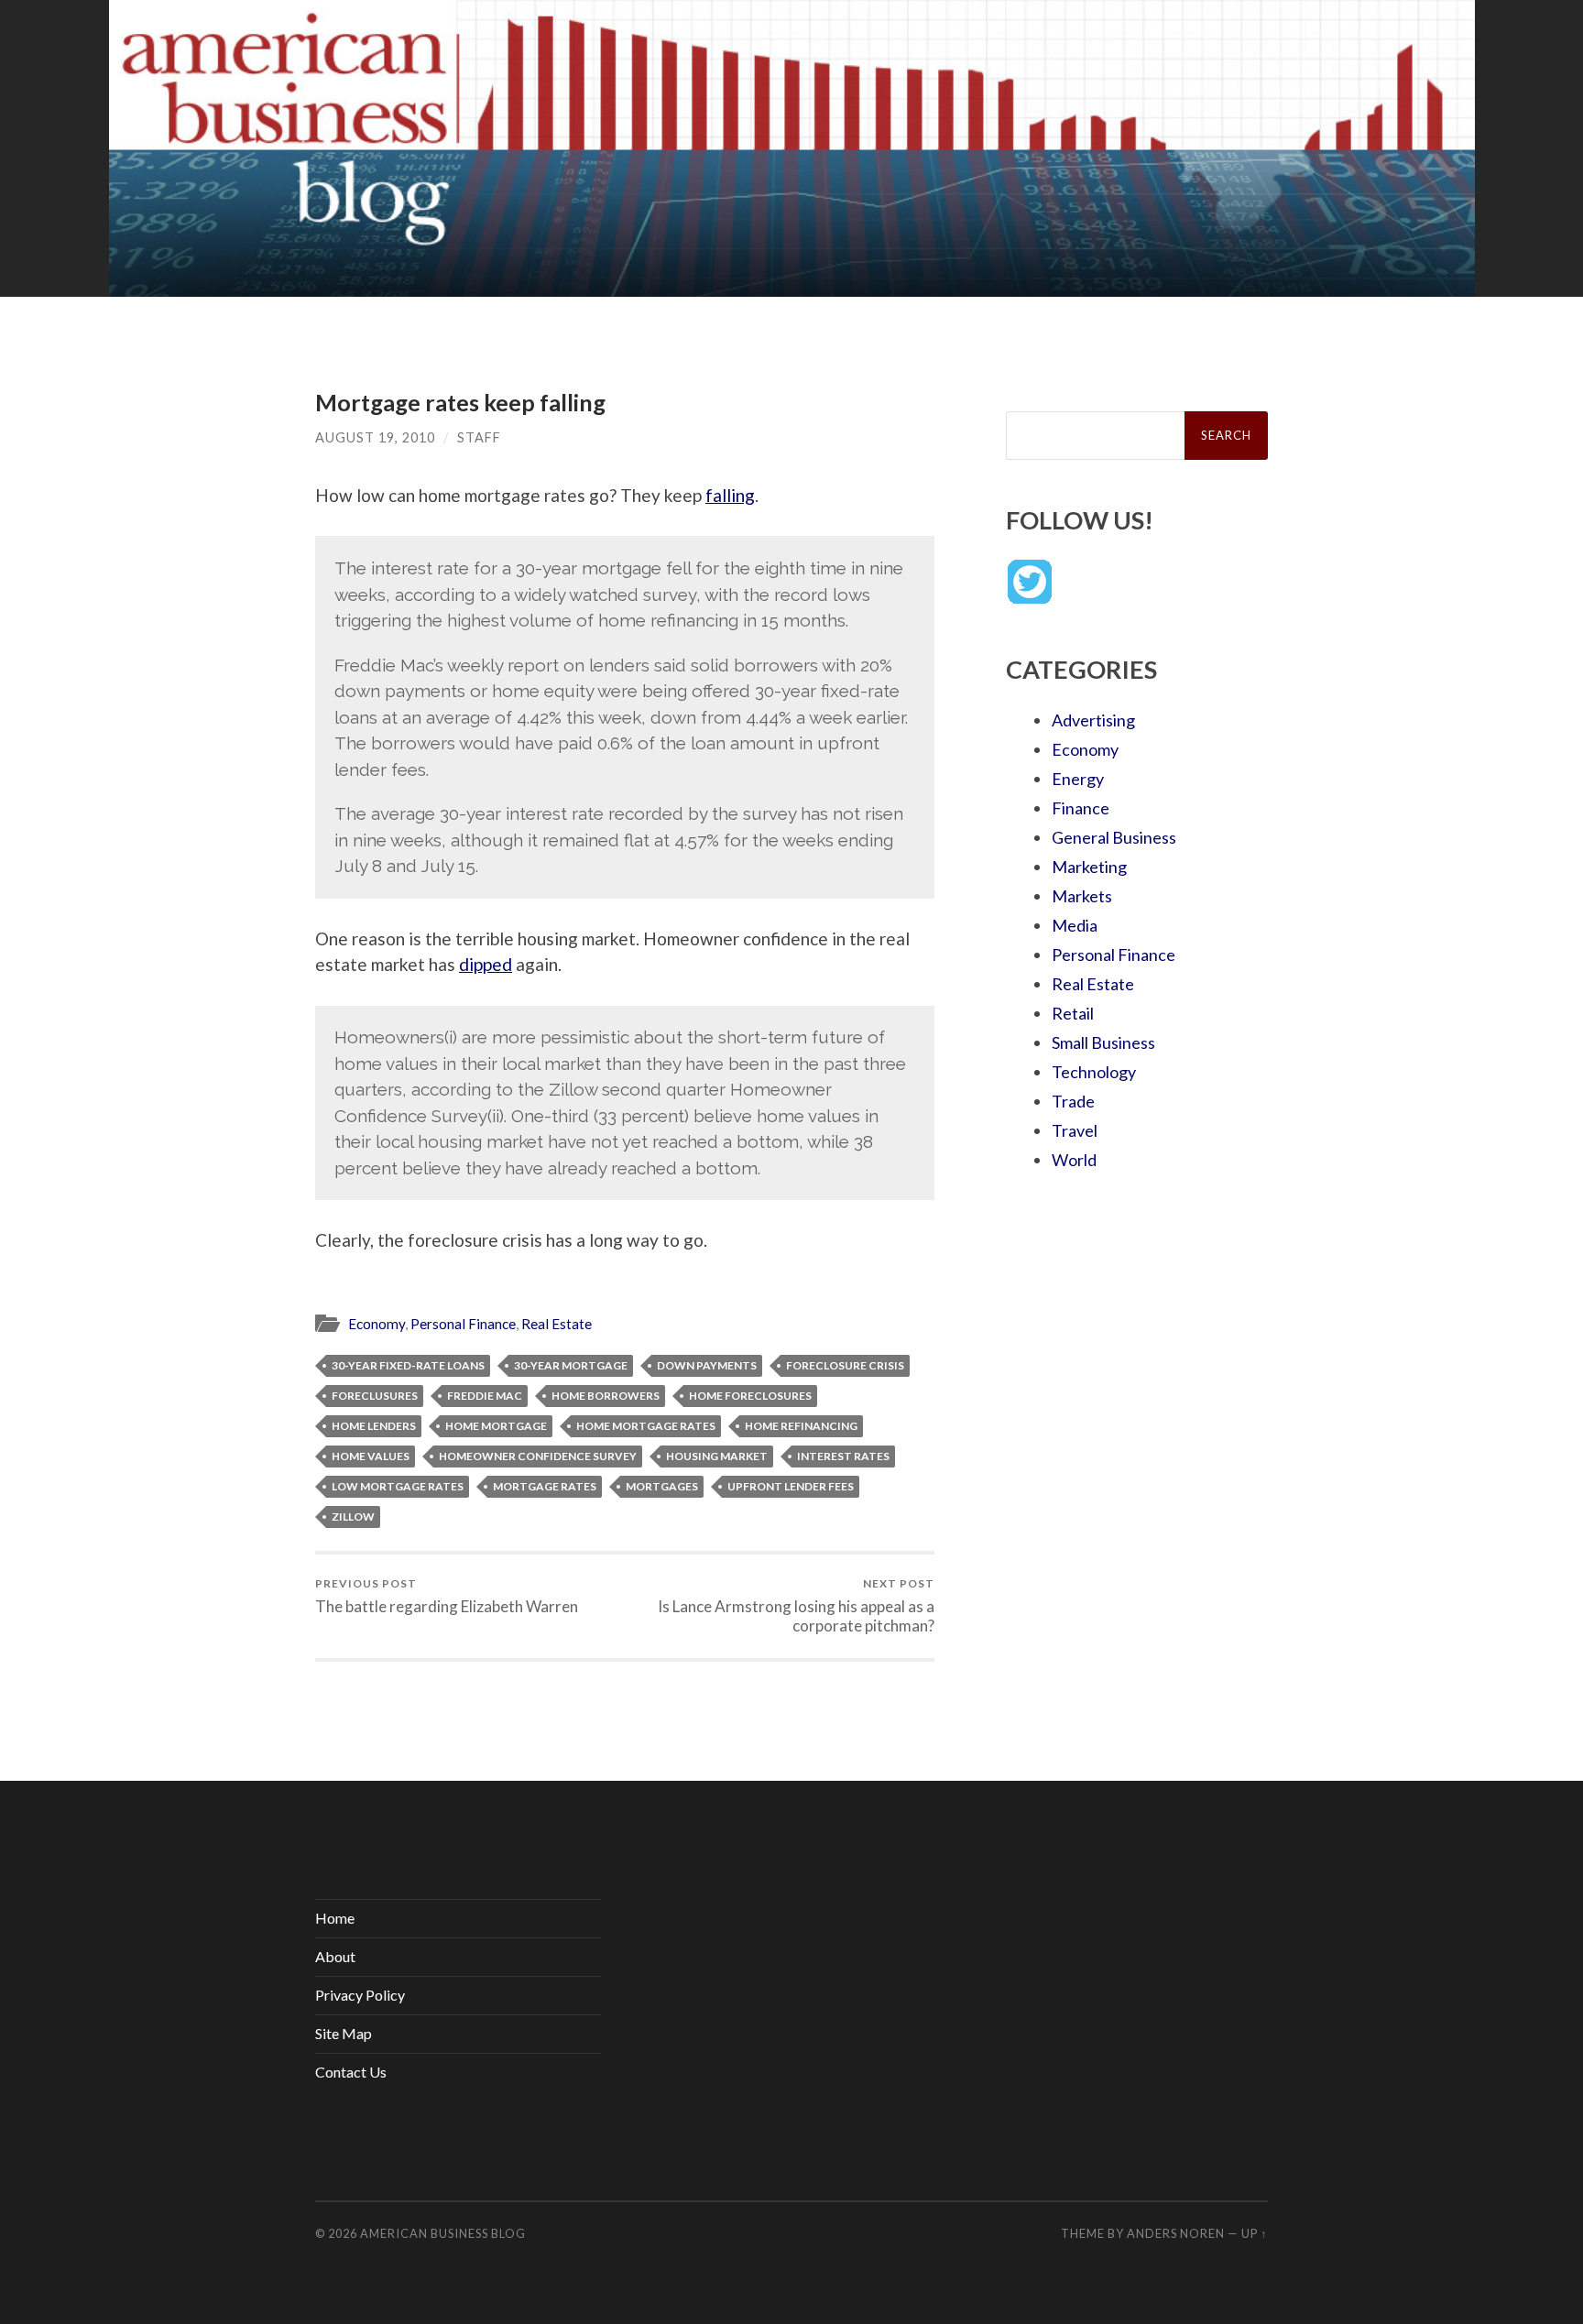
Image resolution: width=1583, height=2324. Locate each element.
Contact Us (351, 2072)
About (335, 1956)
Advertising (1093, 720)
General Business (1114, 837)
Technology (1094, 1072)
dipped (486, 964)
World (1074, 1160)
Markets (1082, 896)
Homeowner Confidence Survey (538, 1456)
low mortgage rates (398, 1486)
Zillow (353, 1517)
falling (730, 495)
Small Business (1103, 1042)
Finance (1081, 808)
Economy (377, 1324)
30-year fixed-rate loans (408, 1365)
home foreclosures (750, 1396)
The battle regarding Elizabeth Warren (447, 1596)
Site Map (344, 2033)
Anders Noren (1176, 2233)
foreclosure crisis (845, 1365)
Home (335, 1918)
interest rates (843, 1456)
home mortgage (496, 1426)
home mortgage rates (646, 1426)
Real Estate (557, 1324)
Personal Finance (463, 1324)
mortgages (662, 1486)
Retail (1073, 1013)
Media (1075, 925)
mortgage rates (545, 1486)
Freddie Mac (485, 1396)
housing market (717, 1456)
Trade (1073, 1101)
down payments (707, 1365)
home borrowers (606, 1396)
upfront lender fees (791, 1486)
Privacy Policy (360, 1995)
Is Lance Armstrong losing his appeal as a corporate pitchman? (796, 1606)
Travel (1075, 1130)
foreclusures (375, 1396)
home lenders (374, 1426)
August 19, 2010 (375, 437)
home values (371, 1456)
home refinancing (801, 1426)
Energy (1078, 779)
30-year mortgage (571, 1365)
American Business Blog (443, 2233)
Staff (479, 437)
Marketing (1089, 867)
